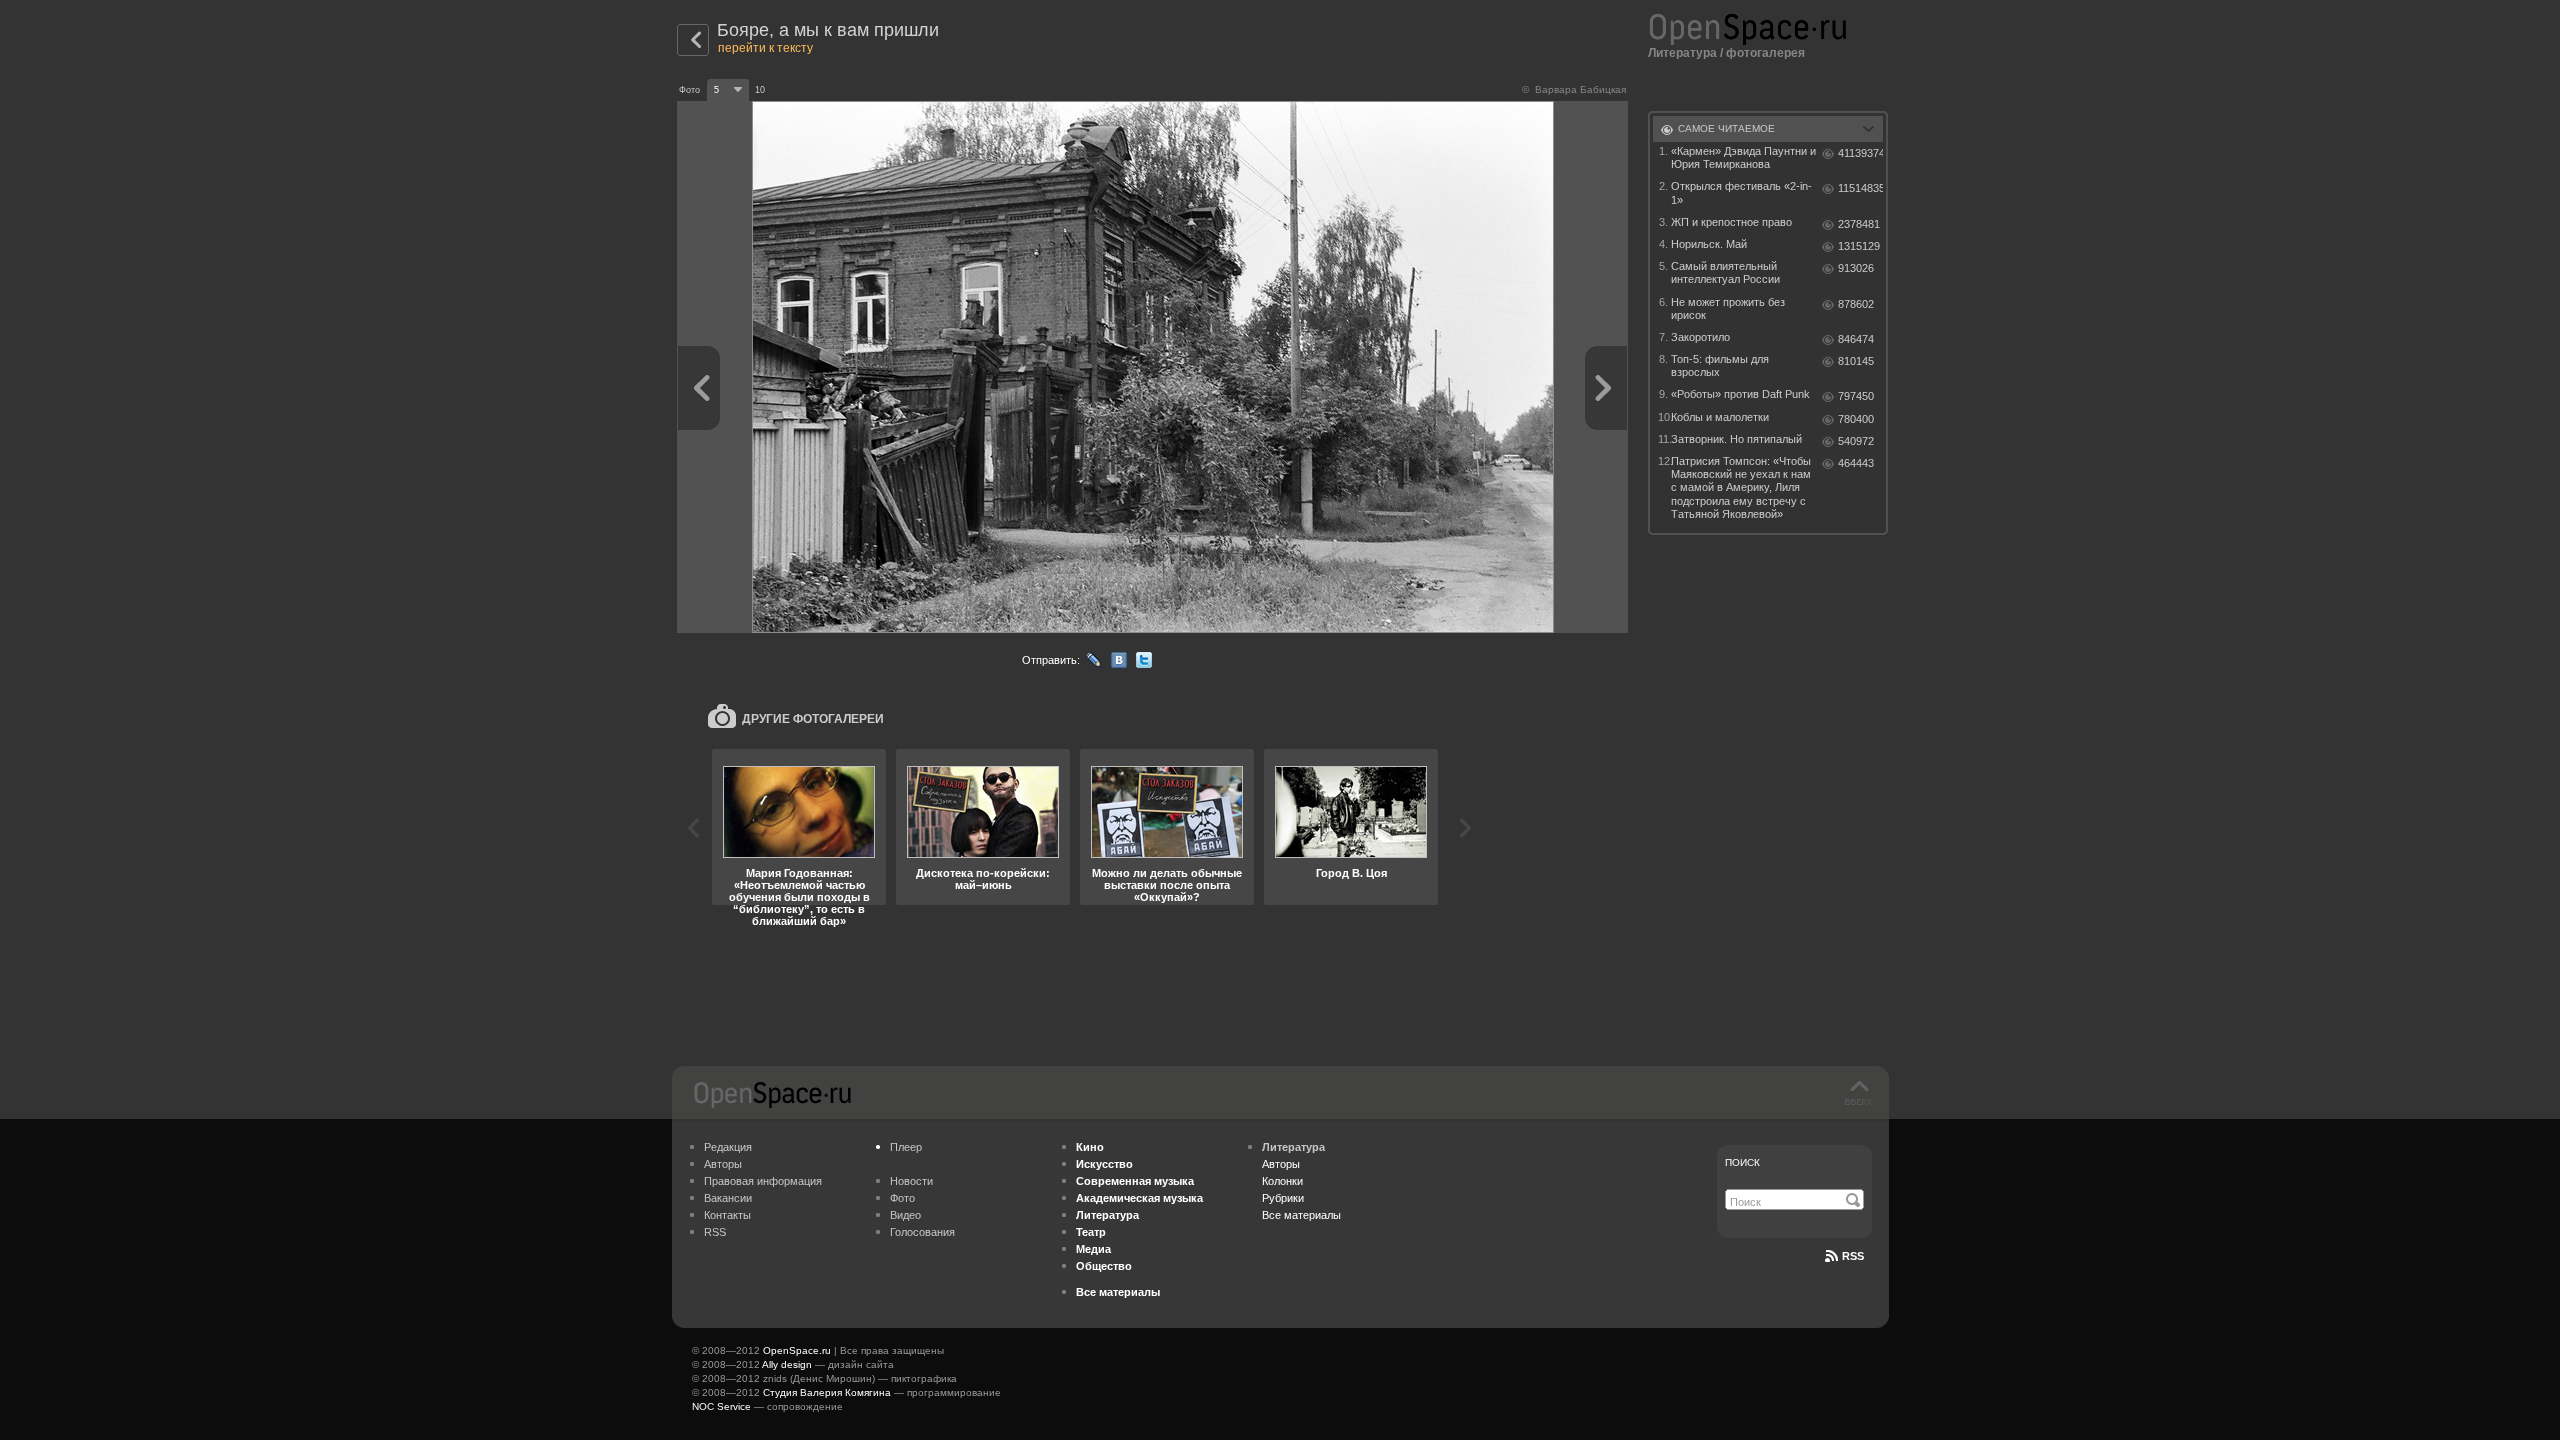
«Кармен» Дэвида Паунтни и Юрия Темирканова (1743, 157)
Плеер (906, 1147)
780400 (1856, 419)
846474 (1856, 339)
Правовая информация (763, 1181)
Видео (905, 1215)
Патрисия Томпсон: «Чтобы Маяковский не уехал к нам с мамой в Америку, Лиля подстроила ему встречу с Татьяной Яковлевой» (1741, 487)
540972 (1856, 441)
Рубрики (1283, 1198)
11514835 (1860, 188)
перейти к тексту (765, 48)
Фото (902, 1198)
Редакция (728, 1147)
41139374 (1860, 153)
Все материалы (1301, 1215)
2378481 (1859, 224)
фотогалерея (1765, 53)
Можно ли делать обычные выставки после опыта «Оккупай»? (1167, 885)
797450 (1856, 396)
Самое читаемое (1726, 128)
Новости (911, 1181)
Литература (1682, 53)
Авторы (723, 1164)
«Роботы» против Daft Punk (1740, 394)
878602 (1856, 304)
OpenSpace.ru (797, 1350)
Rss (1853, 1256)
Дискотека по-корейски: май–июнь (983, 879)
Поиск (1742, 1162)
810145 (1856, 361)
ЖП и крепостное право (1731, 222)
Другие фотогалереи (813, 719)
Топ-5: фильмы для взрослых (1720, 365)
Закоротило (1700, 337)
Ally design (787, 1364)
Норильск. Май (1709, 244)
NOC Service (721, 1406)
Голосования (922, 1232)
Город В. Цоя (1351, 873)
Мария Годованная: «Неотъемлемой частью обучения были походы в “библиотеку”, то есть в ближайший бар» (799, 897)
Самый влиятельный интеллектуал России (1725, 272)
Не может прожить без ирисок (1728, 308)
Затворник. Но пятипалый (1736, 439)
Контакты (727, 1215)
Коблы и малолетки (1720, 417)
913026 (1856, 268)
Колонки (1282, 1181)
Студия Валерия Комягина (827, 1392)
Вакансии (728, 1198)
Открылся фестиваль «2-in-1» (1741, 192)
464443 (1856, 463)
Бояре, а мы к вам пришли (828, 30)
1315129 (1859, 246)
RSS (715, 1232)
